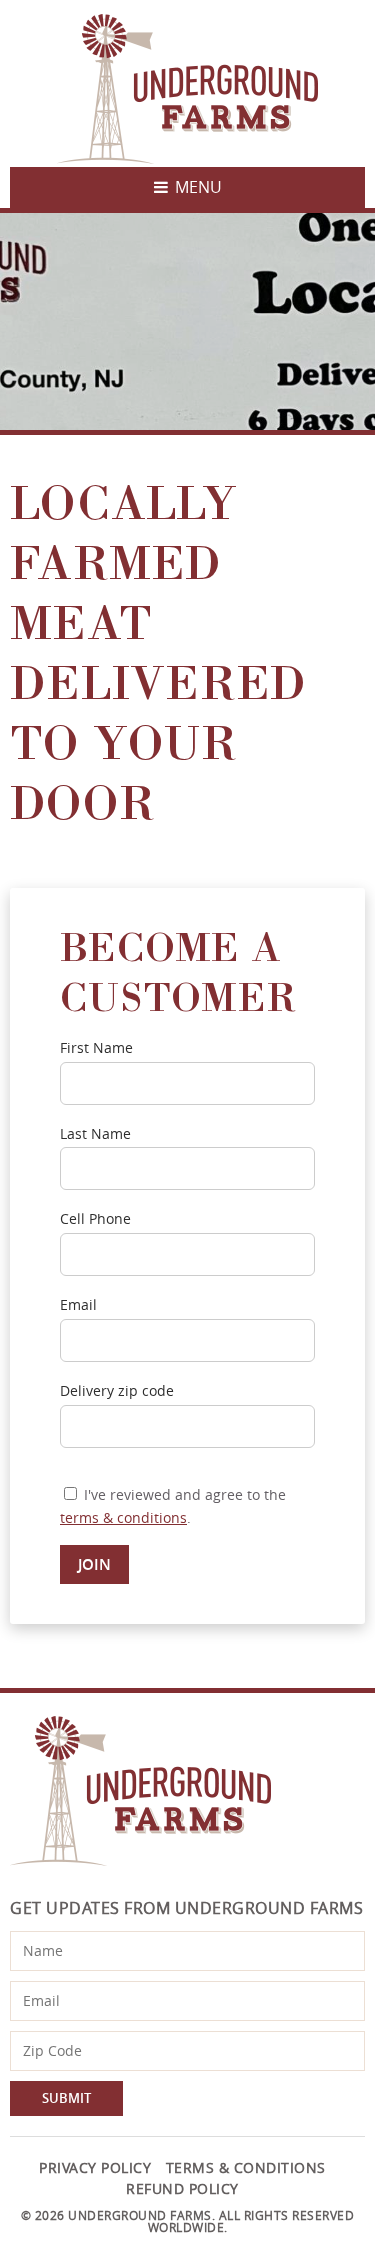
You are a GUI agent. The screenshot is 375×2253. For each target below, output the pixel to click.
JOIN (94, 1564)
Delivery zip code (117, 1391)
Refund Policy (182, 2188)
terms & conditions (123, 1517)
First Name (96, 1048)
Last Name (95, 1134)
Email (78, 1305)
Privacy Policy (95, 2167)
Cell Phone (95, 1219)
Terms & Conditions (246, 2167)
